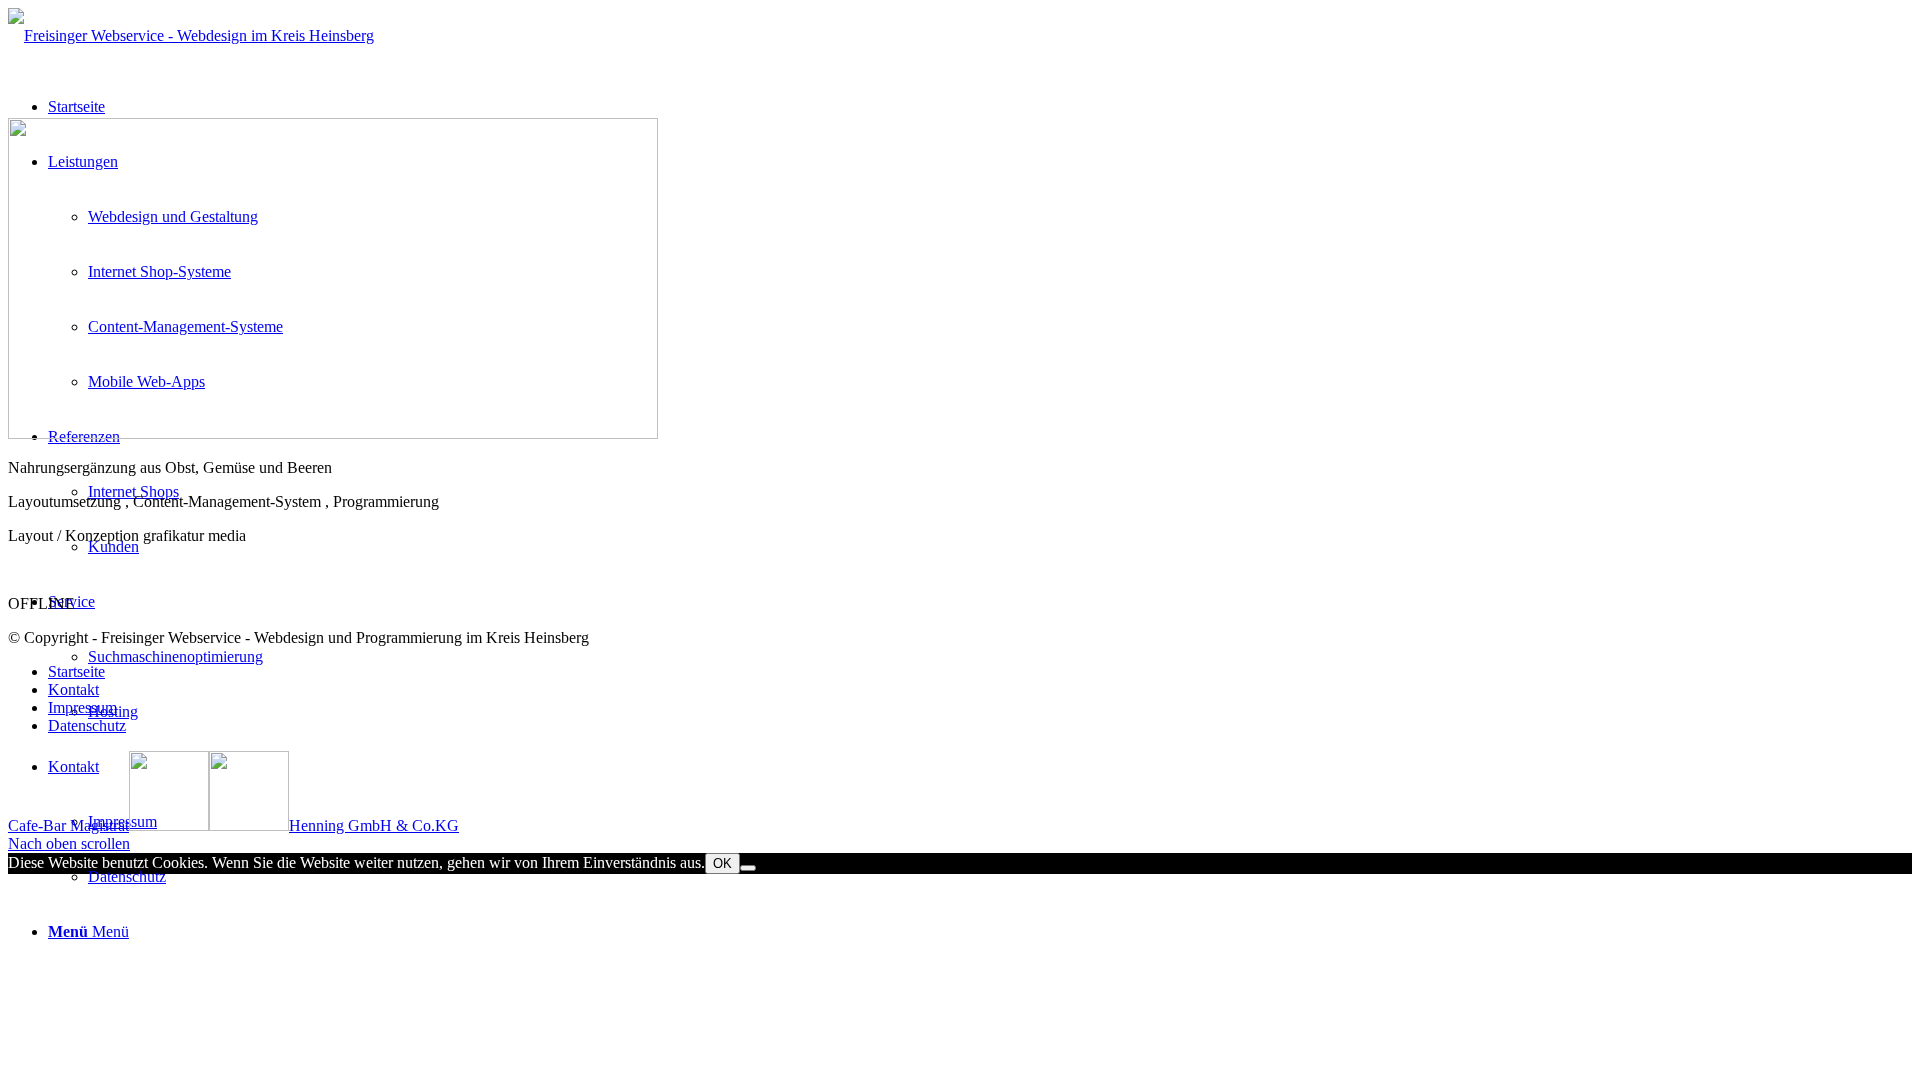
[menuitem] (980, 821)
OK (722, 863)
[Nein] (748, 868)
